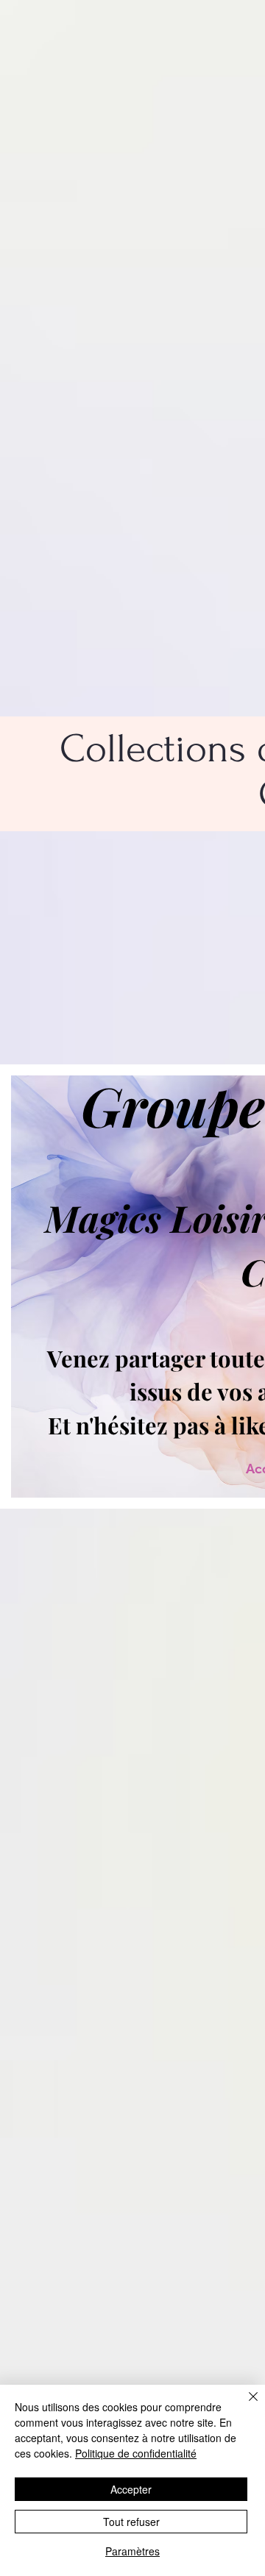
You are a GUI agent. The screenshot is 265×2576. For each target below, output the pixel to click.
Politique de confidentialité (136, 2453)
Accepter (131, 2489)
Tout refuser (131, 2522)
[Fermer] (244, 2405)
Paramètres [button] (132, 2551)
